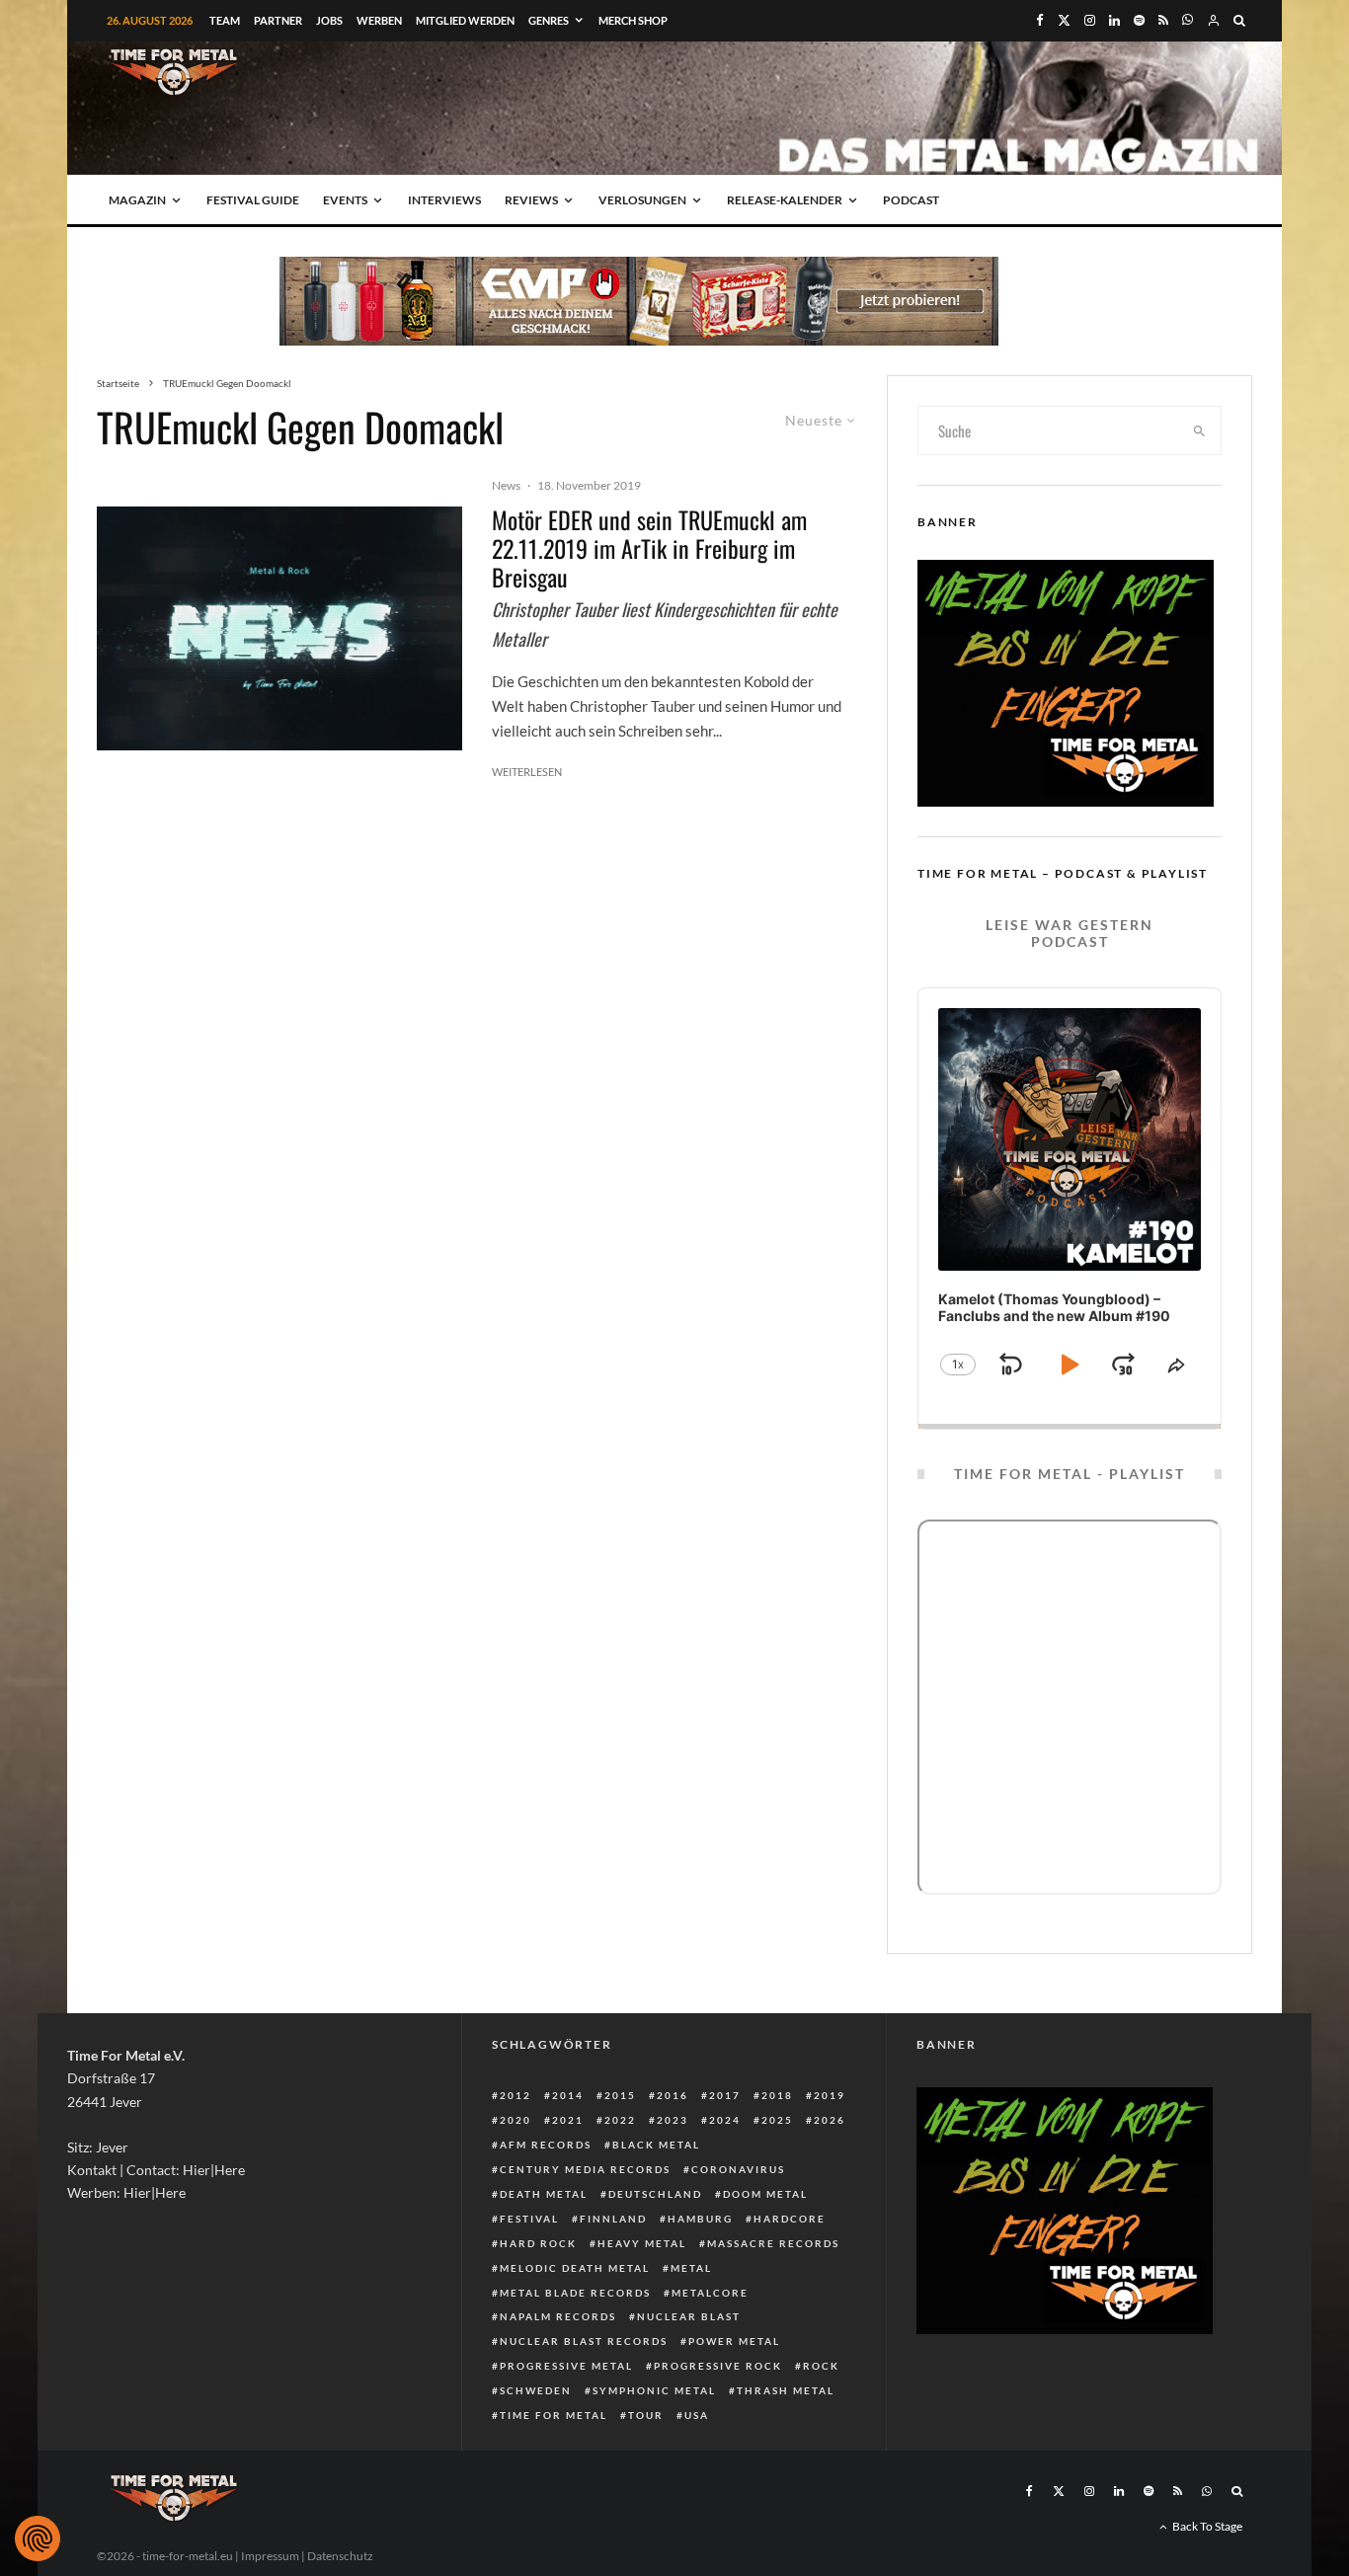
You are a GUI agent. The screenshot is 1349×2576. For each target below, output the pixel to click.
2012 (516, 2095)
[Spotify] (1139, 20)
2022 (620, 2120)
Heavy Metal (642, 2243)
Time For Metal (554, 2415)
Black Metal (656, 2145)
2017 (725, 2095)
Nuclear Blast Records (584, 2341)
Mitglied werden (465, 20)
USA (697, 2415)
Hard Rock (538, 2243)
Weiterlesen (527, 772)
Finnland (613, 2219)
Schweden (536, 2390)
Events (345, 200)
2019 (830, 2095)
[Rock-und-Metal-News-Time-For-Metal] (279, 628)
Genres (549, 20)
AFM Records (546, 2145)
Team (225, 20)
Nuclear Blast (689, 2316)
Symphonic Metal (654, 2390)
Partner (278, 20)
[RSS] (1163, 20)
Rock (821, 2366)
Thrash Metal (786, 2390)
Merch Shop (633, 20)
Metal (691, 2268)
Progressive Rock (718, 2366)
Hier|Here (214, 2170)
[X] (1064, 20)
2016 (673, 2095)
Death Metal (544, 2194)
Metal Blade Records (575, 2293)
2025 (777, 2120)
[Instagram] (1090, 20)
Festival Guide (253, 200)
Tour (646, 2415)
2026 (830, 2120)
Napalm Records (558, 2316)
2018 (777, 2095)
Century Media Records (585, 2169)
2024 (725, 2120)
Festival (529, 2219)
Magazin (137, 200)
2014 (568, 2095)
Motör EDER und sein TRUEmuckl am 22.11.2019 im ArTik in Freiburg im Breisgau (649, 548)
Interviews (444, 200)
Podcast (911, 200)
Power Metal (734, 2341)
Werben (379, 20)
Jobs (329, 20)
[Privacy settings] (38, 2538)
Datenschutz (340, 2556)
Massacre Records (773, 2243)
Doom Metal (765, 2194)
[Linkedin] (1114, 20)
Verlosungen (642, 200)
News (506, 485)
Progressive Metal (566, 2366)
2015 (620, 2095)
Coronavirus (738, 2169)
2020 (516, 2120)
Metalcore (710, 2293)
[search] (1200, 430)
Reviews (531, 200)
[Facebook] (1040, 20)
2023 (673, 2120)
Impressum (270, 2556)
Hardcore (790, 2219)
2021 (568, 2120)
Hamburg (700, 2219)
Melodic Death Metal (575, 2268)
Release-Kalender (785, 200)
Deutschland (655, 2194)
